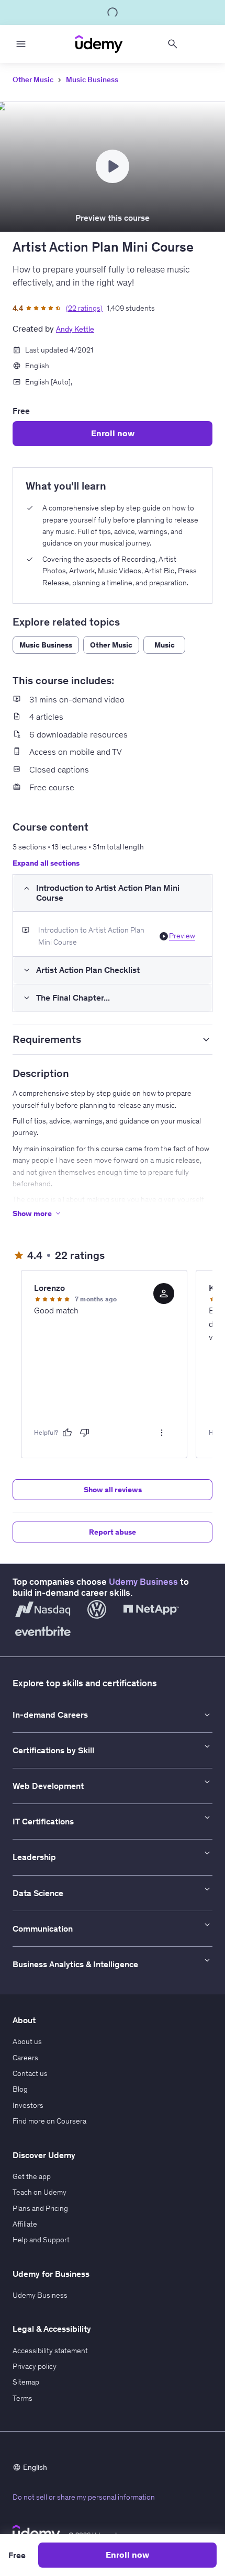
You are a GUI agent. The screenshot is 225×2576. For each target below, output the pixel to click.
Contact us (30, 2073)
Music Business (92, 80)
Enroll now (113, 433)
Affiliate (25, 2224)
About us (27, 2041)
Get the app (32, 2176)
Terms (22, 2398)
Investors (28, 2105)
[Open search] (173, 44)
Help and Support (41, 2240)
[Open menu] (21, 44)
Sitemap (26, 2382)
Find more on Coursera (49, 2121)
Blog (20, 2089)
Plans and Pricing (40, 2208)
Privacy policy (35, 2366)
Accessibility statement (50, 2351)
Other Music (33, 80)
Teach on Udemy (40, 2192)
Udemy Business (143, 1582)
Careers (25, 2058)
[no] (85, 1433)
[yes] (67, 1433)
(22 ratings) (84, 308)
